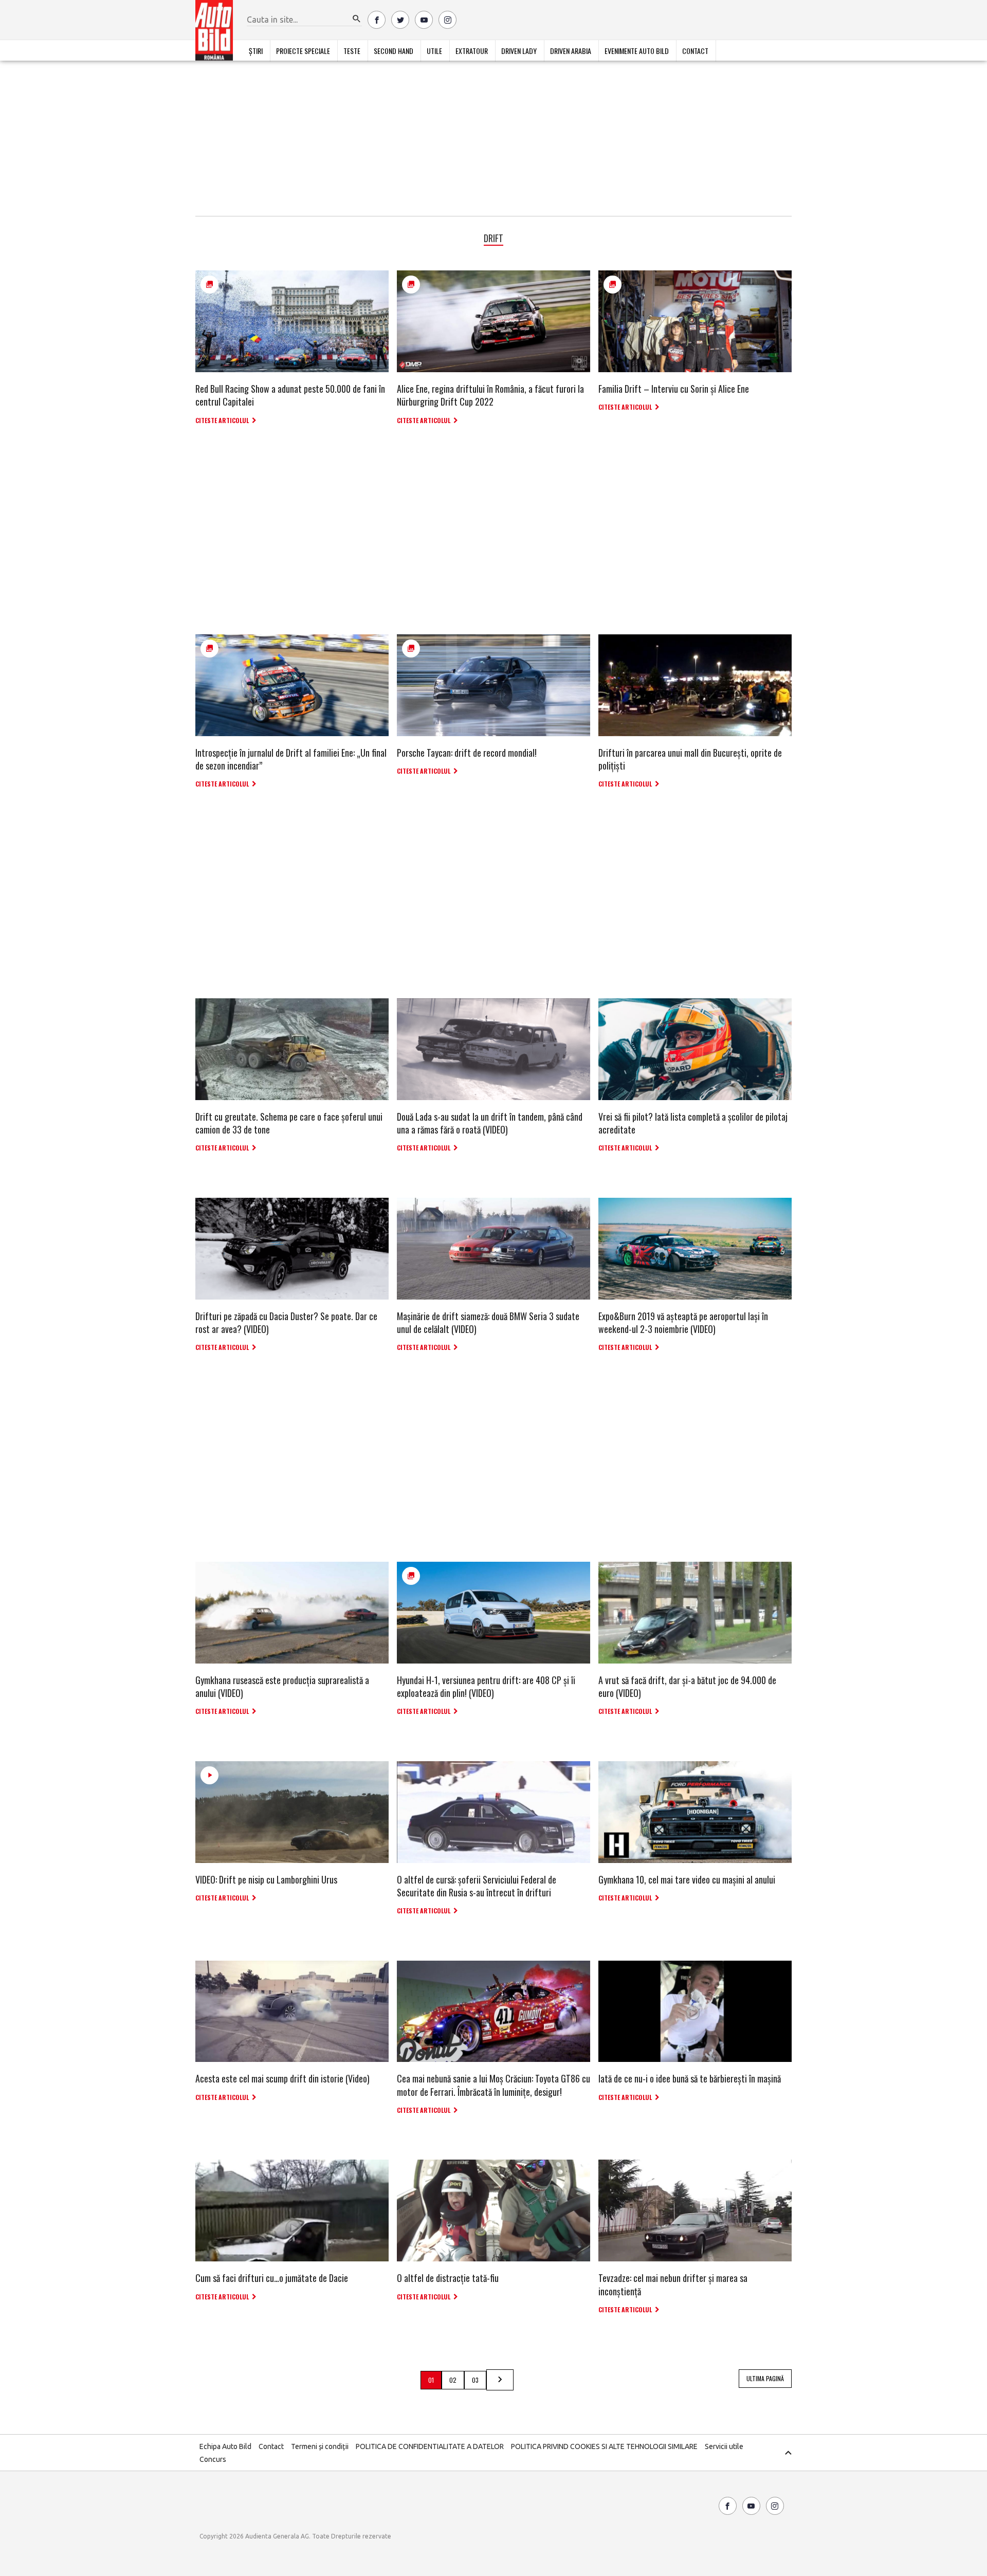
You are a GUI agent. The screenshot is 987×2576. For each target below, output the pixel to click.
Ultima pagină (765, 2378)
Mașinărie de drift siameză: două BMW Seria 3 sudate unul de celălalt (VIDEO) (488, 1322)
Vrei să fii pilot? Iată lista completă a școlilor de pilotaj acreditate (693, 1123)
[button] (357, 19)
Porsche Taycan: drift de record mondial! (467, 753)
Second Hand (394, 51)
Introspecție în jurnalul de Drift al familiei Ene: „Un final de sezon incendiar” (291, 759)
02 (453, 2380)
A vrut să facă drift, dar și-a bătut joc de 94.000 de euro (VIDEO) (687, 1686)
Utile (434, 51)
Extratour (472, 51)
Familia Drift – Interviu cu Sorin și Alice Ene (674, 389)
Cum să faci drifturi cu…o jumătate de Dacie (272, 2278)
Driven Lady (519, 51)
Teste (352, 51)
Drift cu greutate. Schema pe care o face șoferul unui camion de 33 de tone (289, 1123)
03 (475, 2380)
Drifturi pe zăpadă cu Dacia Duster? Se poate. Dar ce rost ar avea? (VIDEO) (286, 1322)
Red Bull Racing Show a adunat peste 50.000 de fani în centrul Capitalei (290, 395)
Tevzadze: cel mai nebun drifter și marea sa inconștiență (673, 2284)
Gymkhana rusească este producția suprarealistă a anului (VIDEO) (282, 1686)
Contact (695, 51)
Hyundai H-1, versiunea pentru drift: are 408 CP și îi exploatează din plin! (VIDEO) (486, 1686)
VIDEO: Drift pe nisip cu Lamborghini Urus (266, 1879)
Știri (256, 51)
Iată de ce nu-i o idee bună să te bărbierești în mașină (690, 2078)
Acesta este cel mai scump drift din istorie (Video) (282, 2078)
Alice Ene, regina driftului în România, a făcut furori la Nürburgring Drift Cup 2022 (490, 395)
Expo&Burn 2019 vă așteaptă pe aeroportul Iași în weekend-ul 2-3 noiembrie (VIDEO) (683, 1322)
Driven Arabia (571, 51)
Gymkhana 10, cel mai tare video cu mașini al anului (687, 1879)
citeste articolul (222, 420)
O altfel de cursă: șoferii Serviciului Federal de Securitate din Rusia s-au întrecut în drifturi (477, 1886)
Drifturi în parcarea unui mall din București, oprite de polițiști (690, 759)
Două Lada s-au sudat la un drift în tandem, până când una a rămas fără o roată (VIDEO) (490, 1123)
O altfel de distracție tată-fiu (448, 2278)
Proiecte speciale (303, 51)
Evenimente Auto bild (637, 51)
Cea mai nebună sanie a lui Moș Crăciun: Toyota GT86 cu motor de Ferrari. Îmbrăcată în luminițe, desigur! (493, 2085)
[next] (500, 2380)
